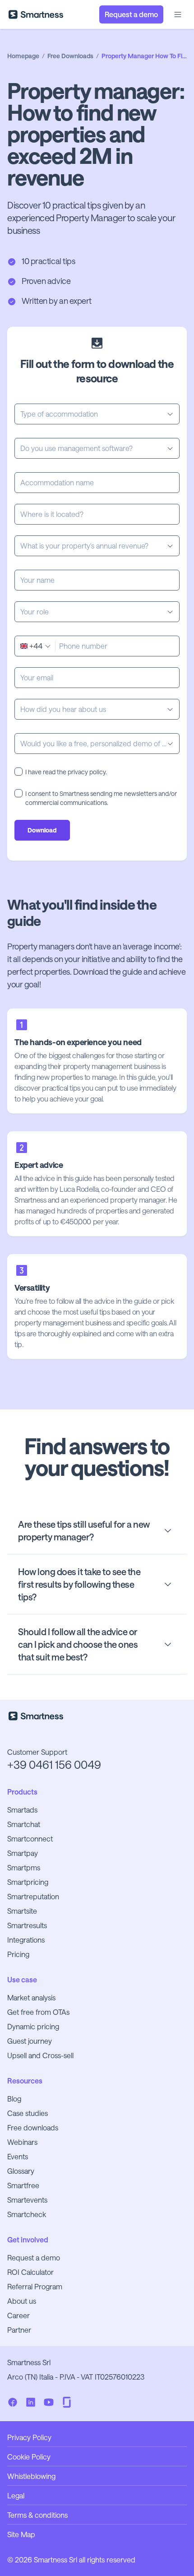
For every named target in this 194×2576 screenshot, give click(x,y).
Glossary (21, 2171)
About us (22, 2301)
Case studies (28, 2113)
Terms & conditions (37, 2515)
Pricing (18, 1954)
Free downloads (33, 2127)
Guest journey (30, 2041)
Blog (14, 2099)
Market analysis (31, 1997)
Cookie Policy (29, 2457)
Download (42, 830)
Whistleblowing (31, 2476)
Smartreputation (33, 1896)
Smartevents (27, 2200)
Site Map (21, 2534)
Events (18, 2156)
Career (18, 2315)
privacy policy (87, 772)
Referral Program (35, 2286)
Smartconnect (30, 1839)
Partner (19, 2330)
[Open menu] (178, 14)
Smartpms (24, 1867)
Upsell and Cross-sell (40, 2055)
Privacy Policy (29, 2437)
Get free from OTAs (38, 2012)
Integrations (26, 1940)
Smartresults (27, 1925)
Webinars (22, 2142)
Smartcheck (27, 2214)
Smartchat (24, 1824)
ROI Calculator (30, 2272)
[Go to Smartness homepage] (36, 14)
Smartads (22, 1810)
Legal (16, 2495)
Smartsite (22, 1911)
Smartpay (23, 1853)
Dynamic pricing (33, 2026)
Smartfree (23, 2185)
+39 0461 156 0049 (54, 1765)
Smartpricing (28, 1882)
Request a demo (34, 2257)
